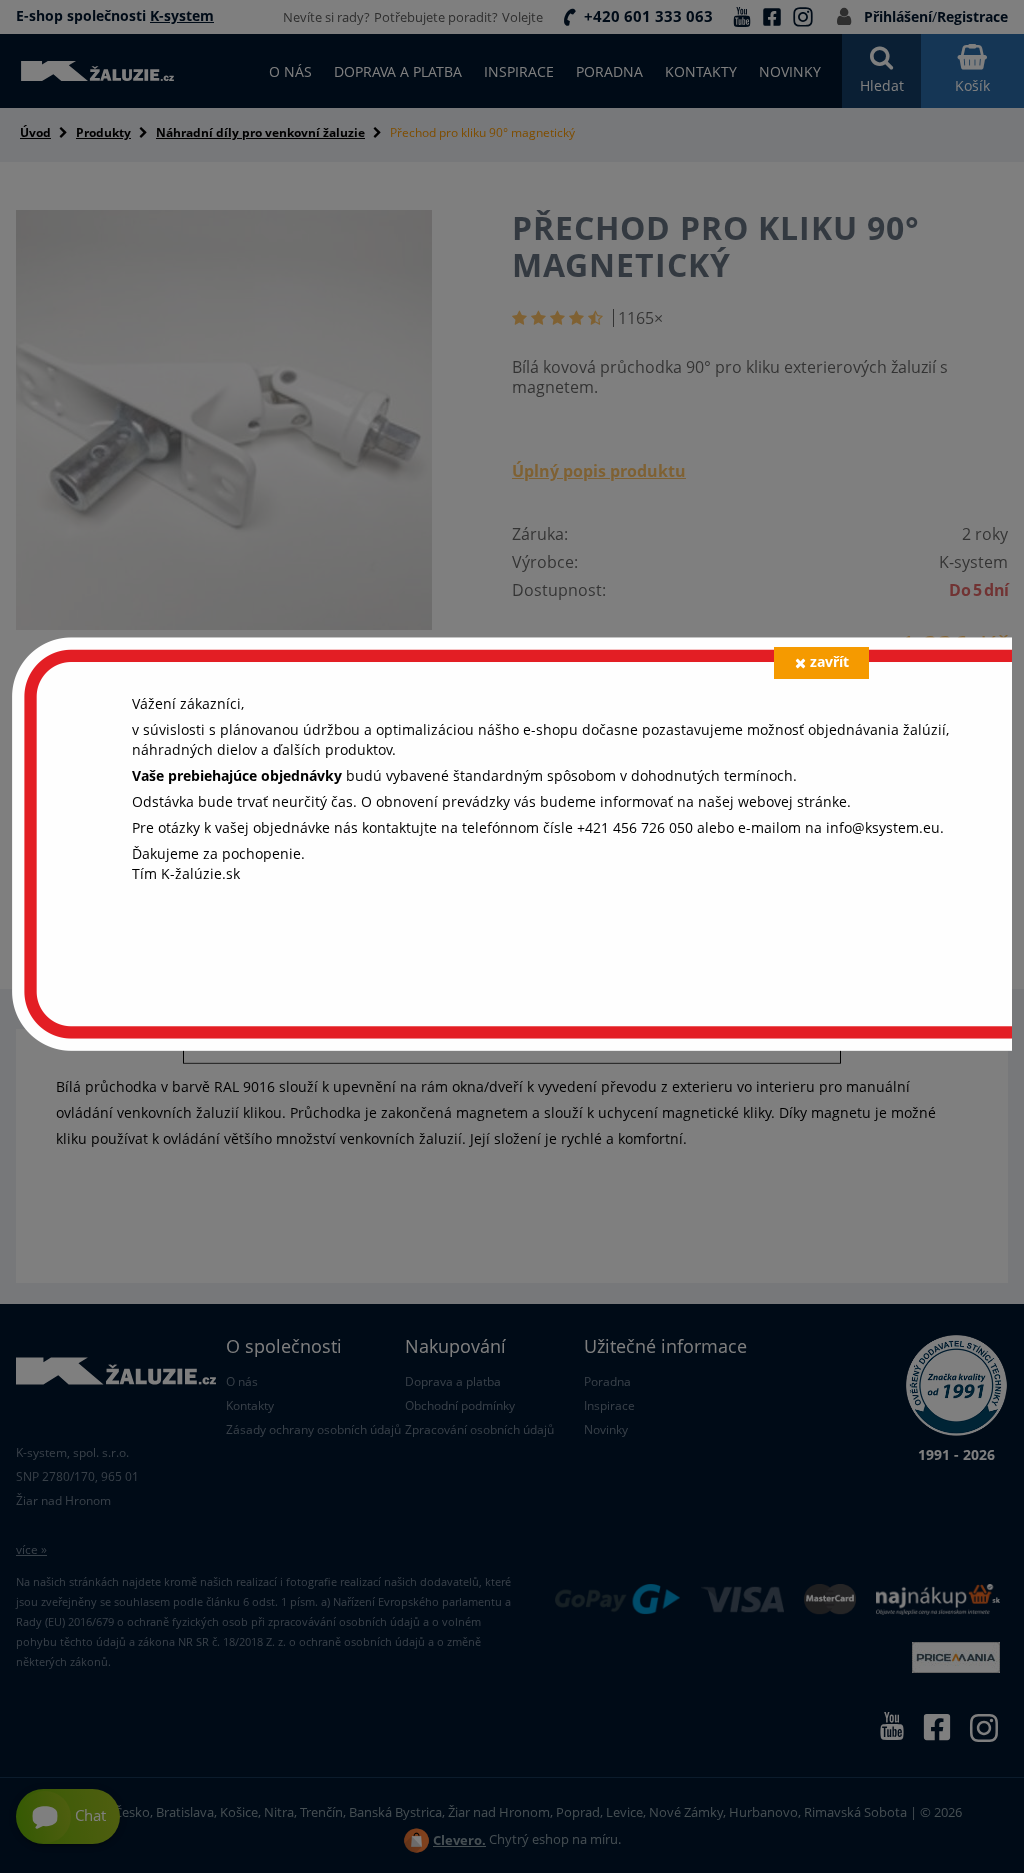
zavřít (829, 661)
